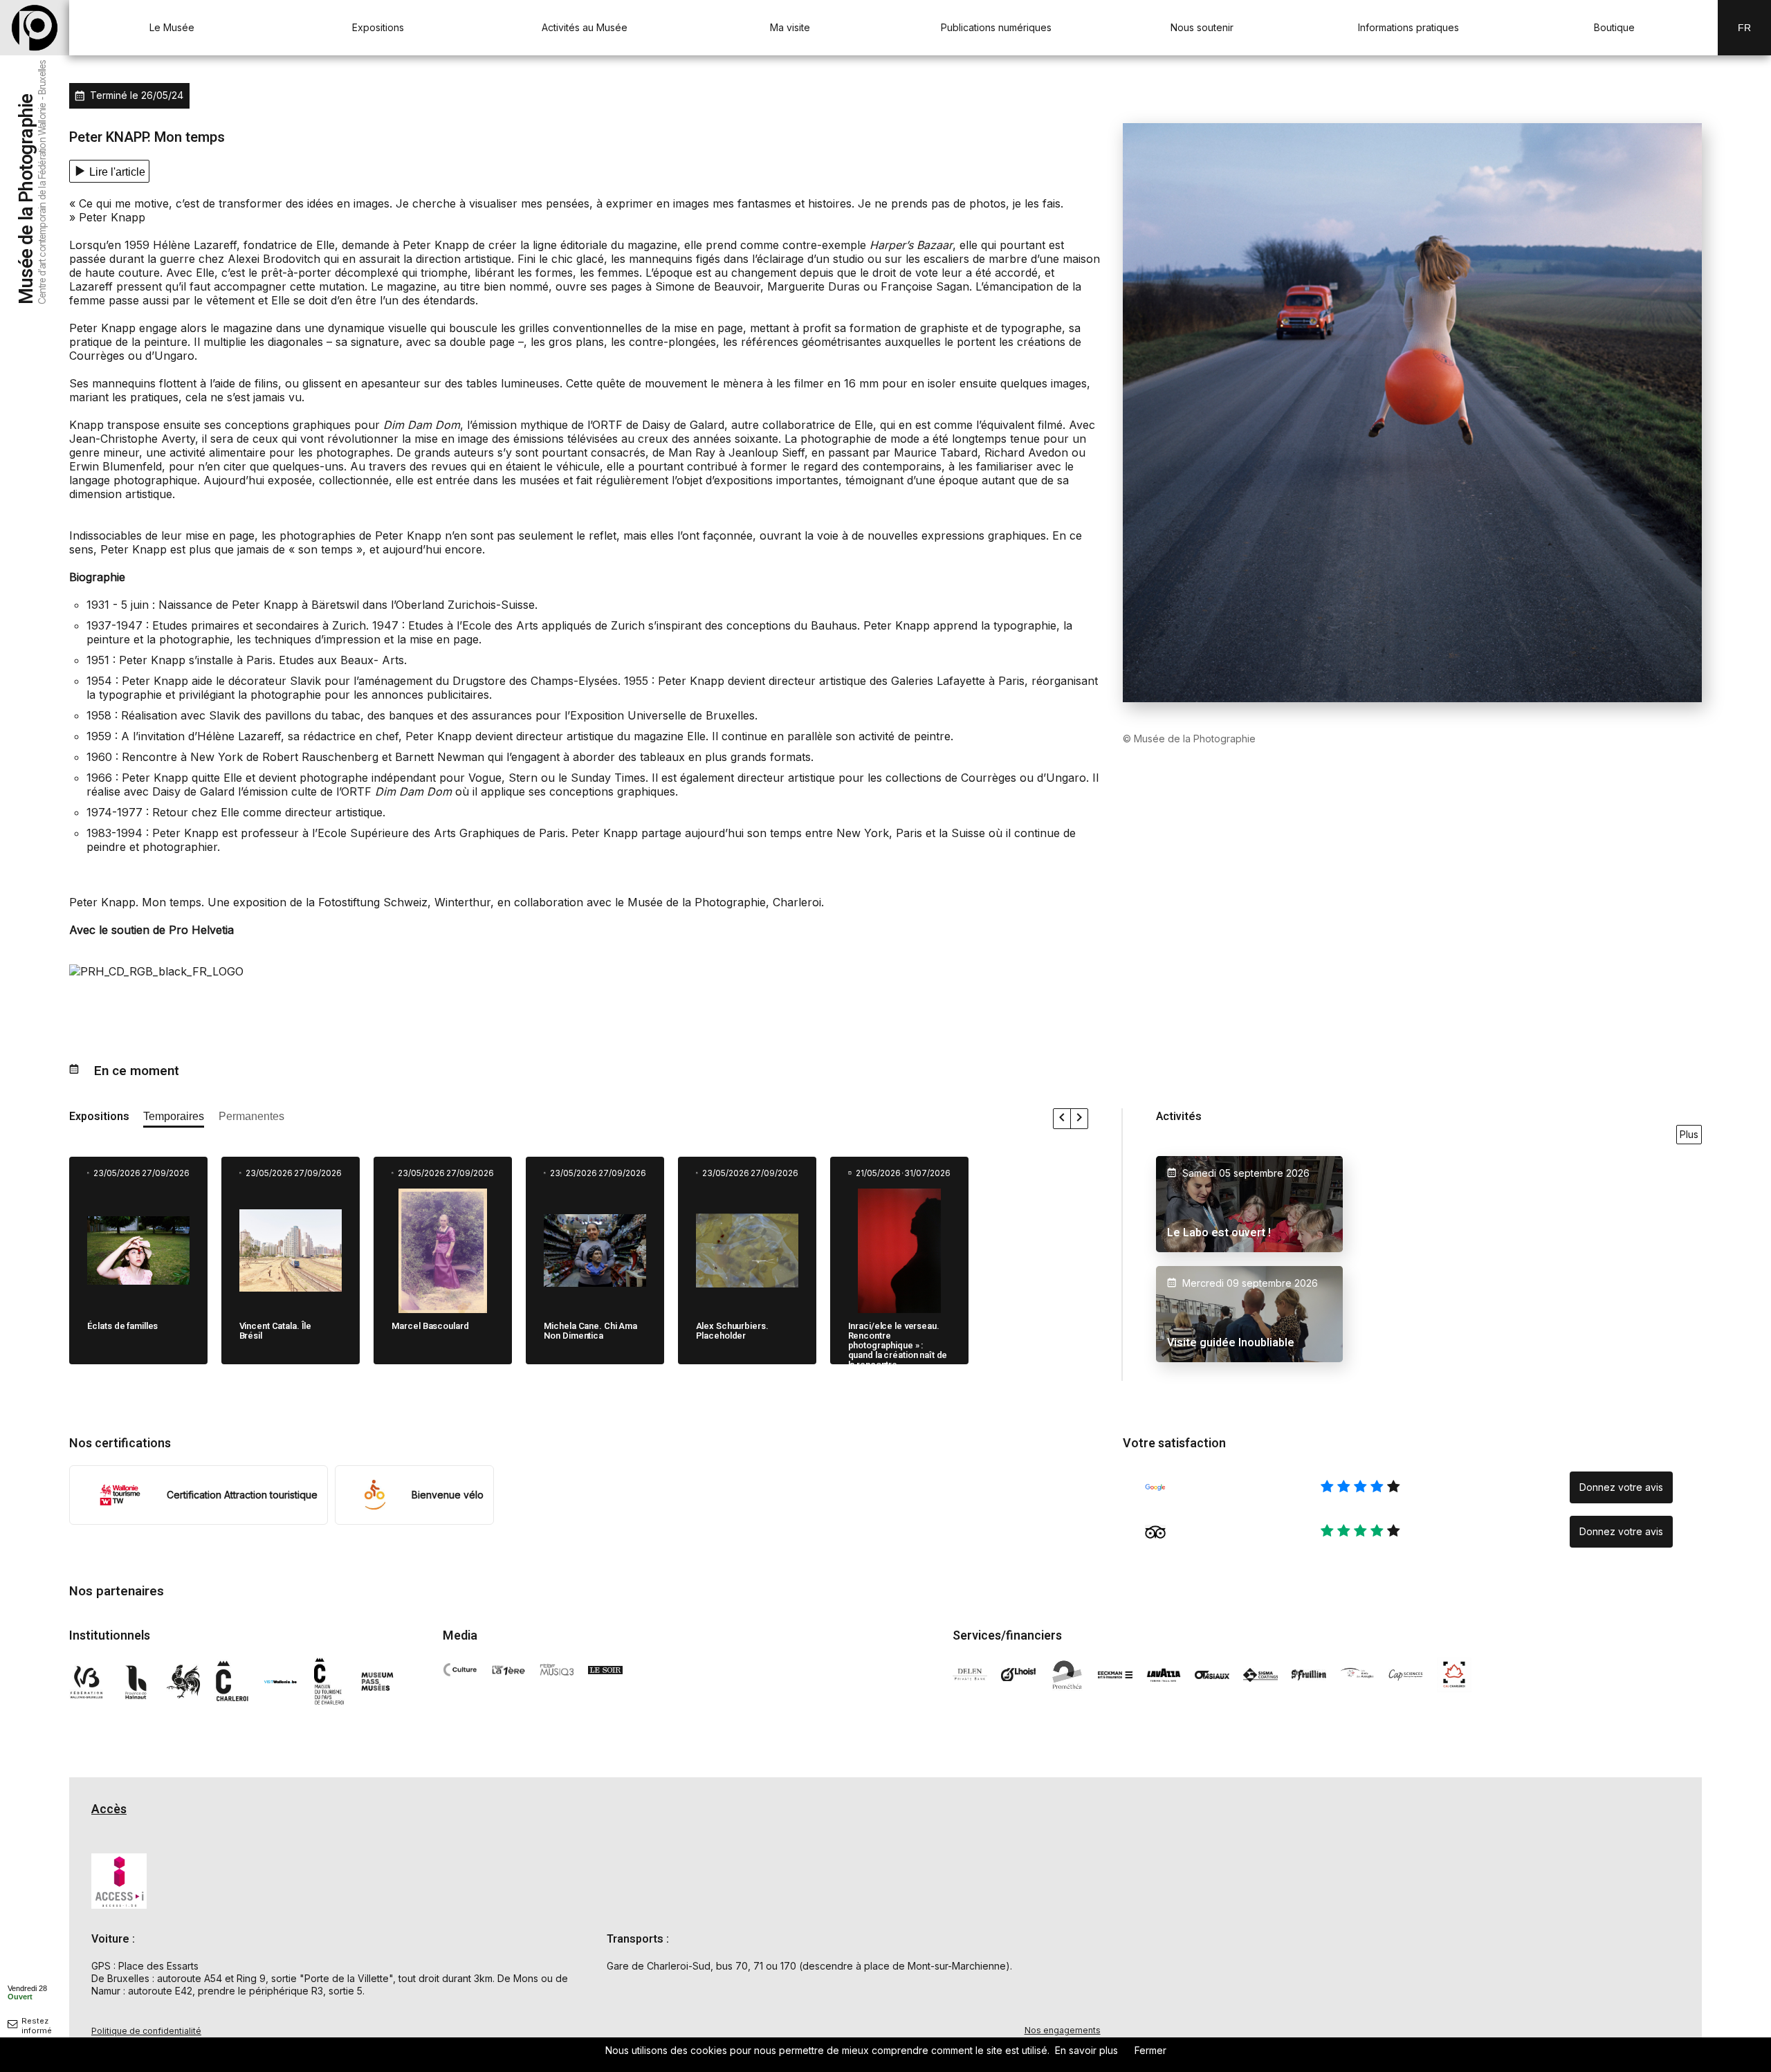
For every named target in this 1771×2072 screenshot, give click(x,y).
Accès (109, 1809)
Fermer (1150, 2050)
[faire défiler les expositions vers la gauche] (1062, 1119)
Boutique (1614, 27)
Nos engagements (1063, 2030)
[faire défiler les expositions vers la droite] (1079, 1119)
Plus (1689, 1134)
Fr (1744, 28)
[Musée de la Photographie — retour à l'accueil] (35, 28)
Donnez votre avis (1621, 1487)
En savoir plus (1086, 2050)
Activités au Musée (585, 27)
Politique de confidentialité (146, 2031)
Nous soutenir (1202, 27)
